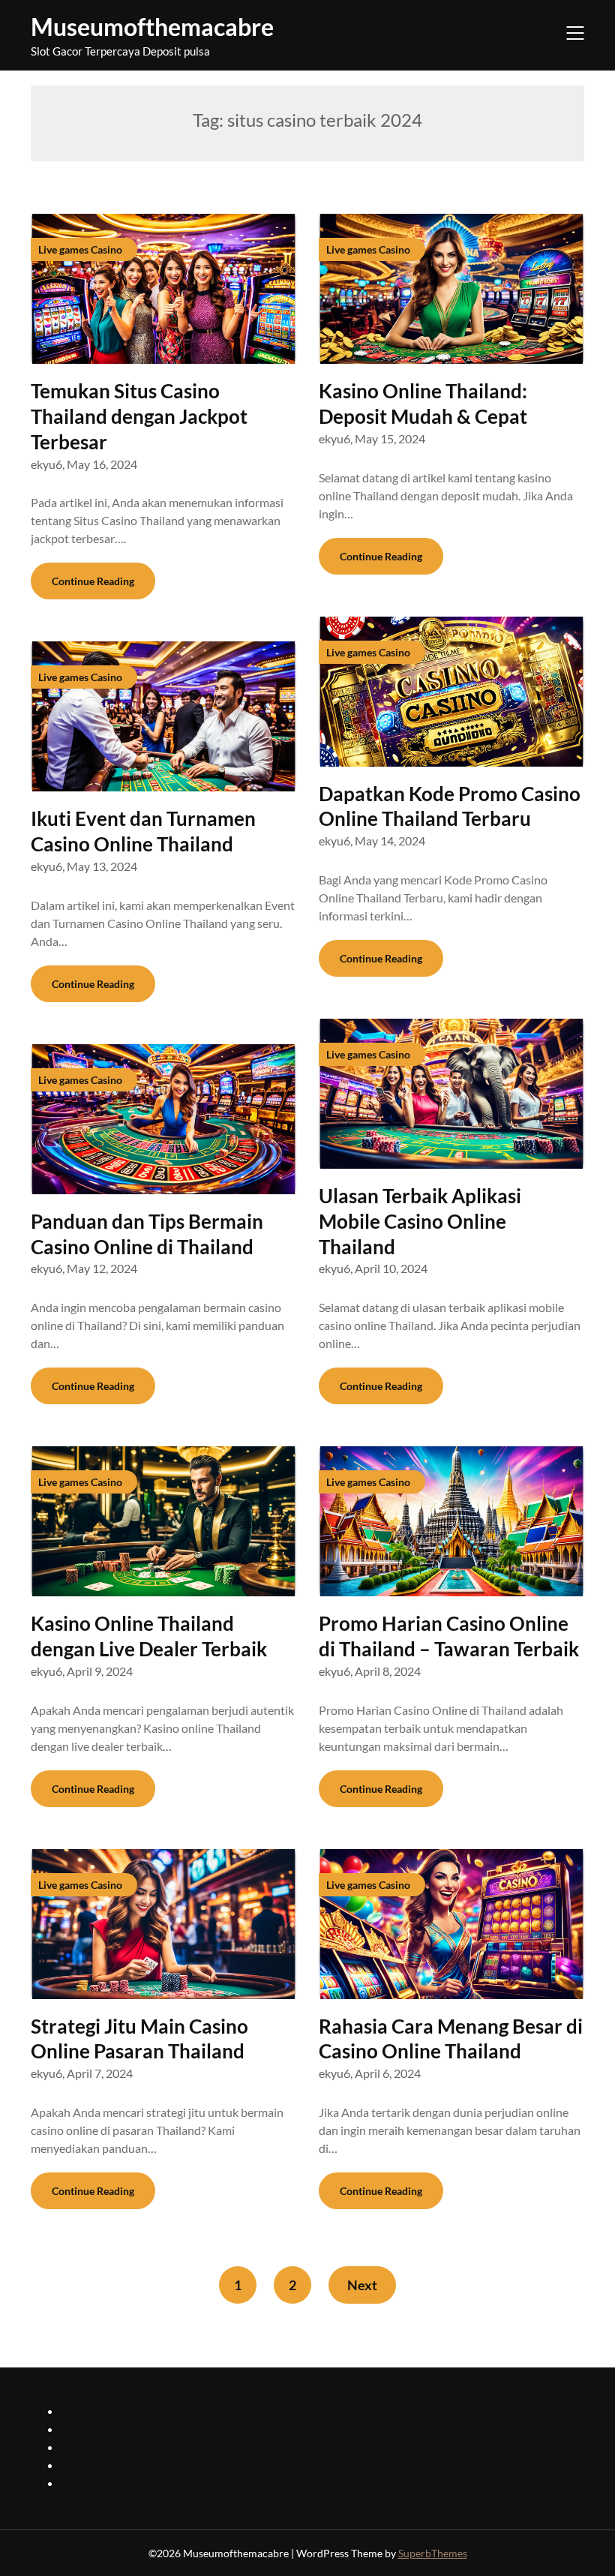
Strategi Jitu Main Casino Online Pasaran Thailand (139, 2039)
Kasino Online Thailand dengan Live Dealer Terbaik (149, 1636)
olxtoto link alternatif (115, 2465)
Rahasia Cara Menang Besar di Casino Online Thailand (451, 2039)
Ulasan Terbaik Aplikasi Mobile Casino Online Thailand (420, 1221)
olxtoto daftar (97, 2447)
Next (362, 2285)
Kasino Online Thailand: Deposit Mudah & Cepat (423, 404)
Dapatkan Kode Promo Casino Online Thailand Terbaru (450, 806)
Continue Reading (93, 581)
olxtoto (80, 2411)
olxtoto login (94, 2429)
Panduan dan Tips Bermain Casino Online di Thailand (147, 1234)
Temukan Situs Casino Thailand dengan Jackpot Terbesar (139, 416)
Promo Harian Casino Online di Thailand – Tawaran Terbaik (449, 1636)
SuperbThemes (433, 2553)
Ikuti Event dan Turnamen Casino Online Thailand (143, 831)
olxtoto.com (92, 2483)
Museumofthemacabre (152, 27)
